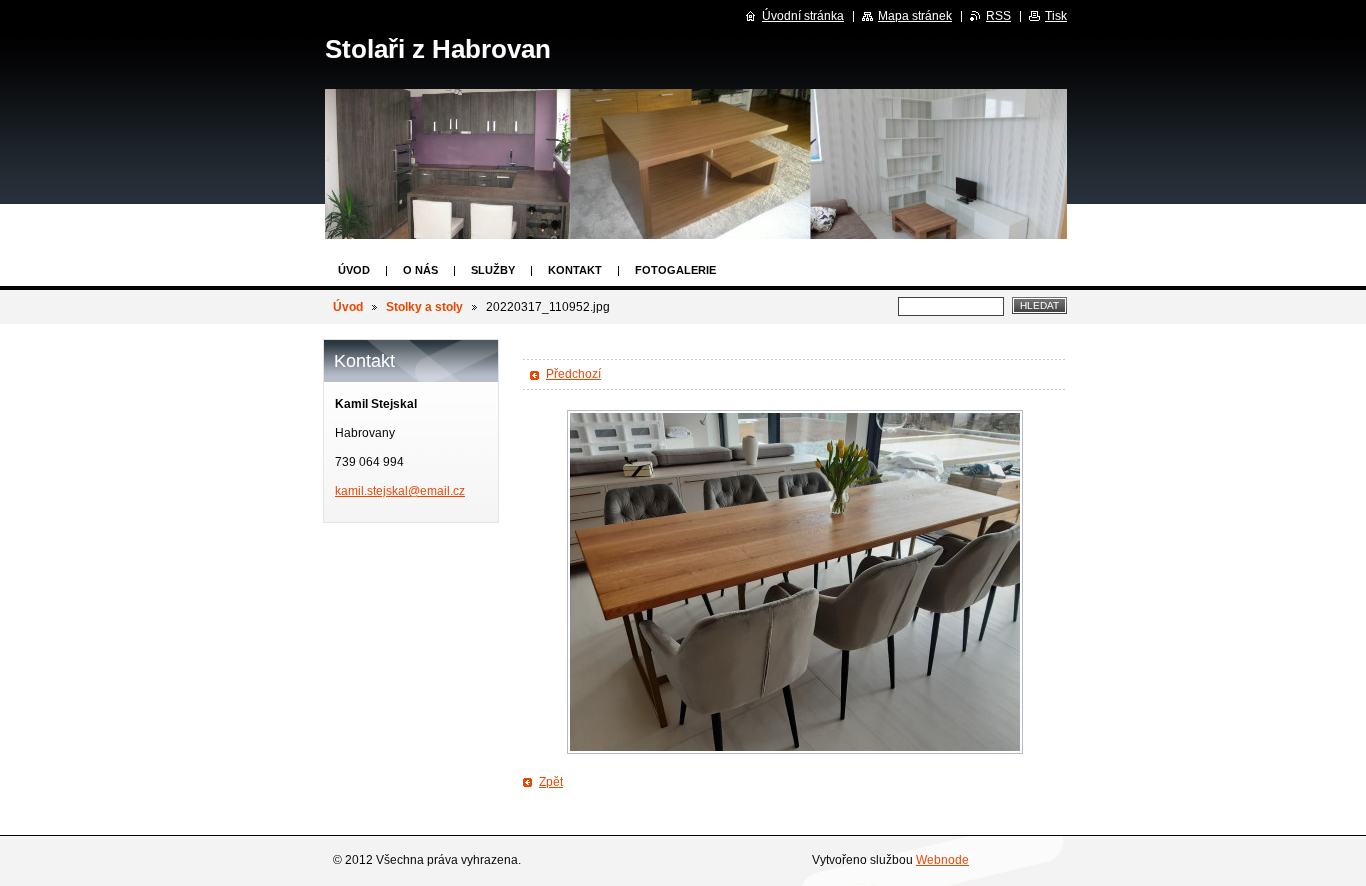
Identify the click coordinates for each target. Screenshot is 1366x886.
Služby (493, 270)
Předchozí (573, 374)
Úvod (354, 270)
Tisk (1056, 16)
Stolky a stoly (424, 307)
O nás (420, 270)
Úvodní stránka (803, 16)
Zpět (551, 782)
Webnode (942, 860)
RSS (998, 16)
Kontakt (575, 270)
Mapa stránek (915, 16)
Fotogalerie (675, 270)
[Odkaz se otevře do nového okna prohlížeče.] (795, 582)
